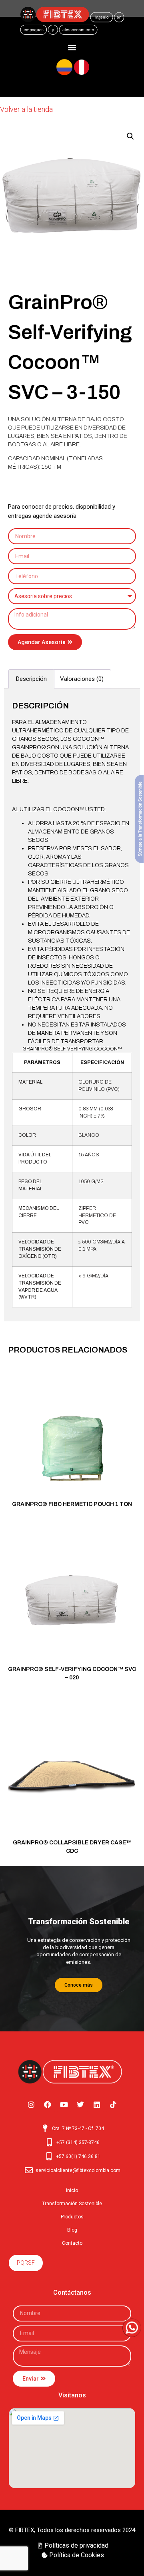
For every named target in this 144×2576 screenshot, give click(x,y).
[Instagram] (31, 2105)
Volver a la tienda (26, 109)
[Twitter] (80, 2105)
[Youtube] (64, 2105)
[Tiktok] (113, 2105)
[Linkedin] (97, 2105)
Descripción (31, 679)
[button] (72, 47)
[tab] (31, 679)
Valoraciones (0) (82, 679)
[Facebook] (48, 2105)
